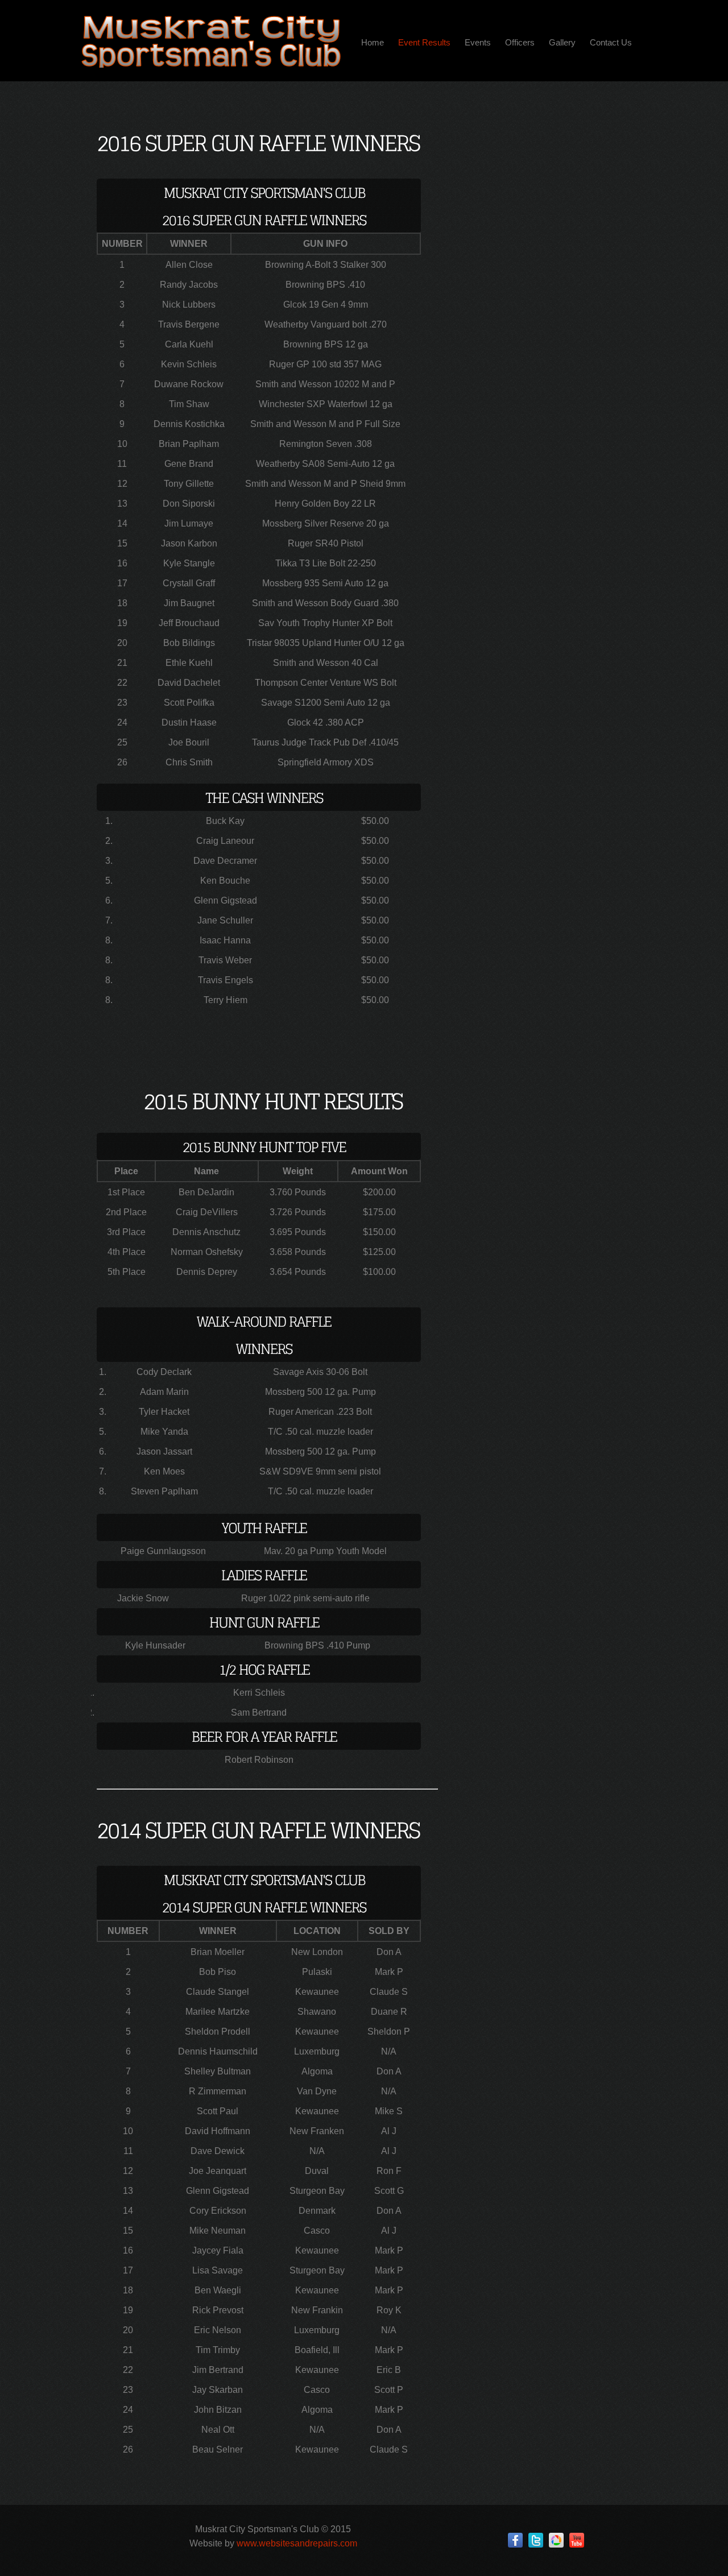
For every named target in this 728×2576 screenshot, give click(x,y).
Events (478, 42)
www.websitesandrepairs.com (297, 2543)
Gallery (562, 42)
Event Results (424, 42)
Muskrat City (210, 41)
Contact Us (611, 42)
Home (373, 42)
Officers (520, 42)
